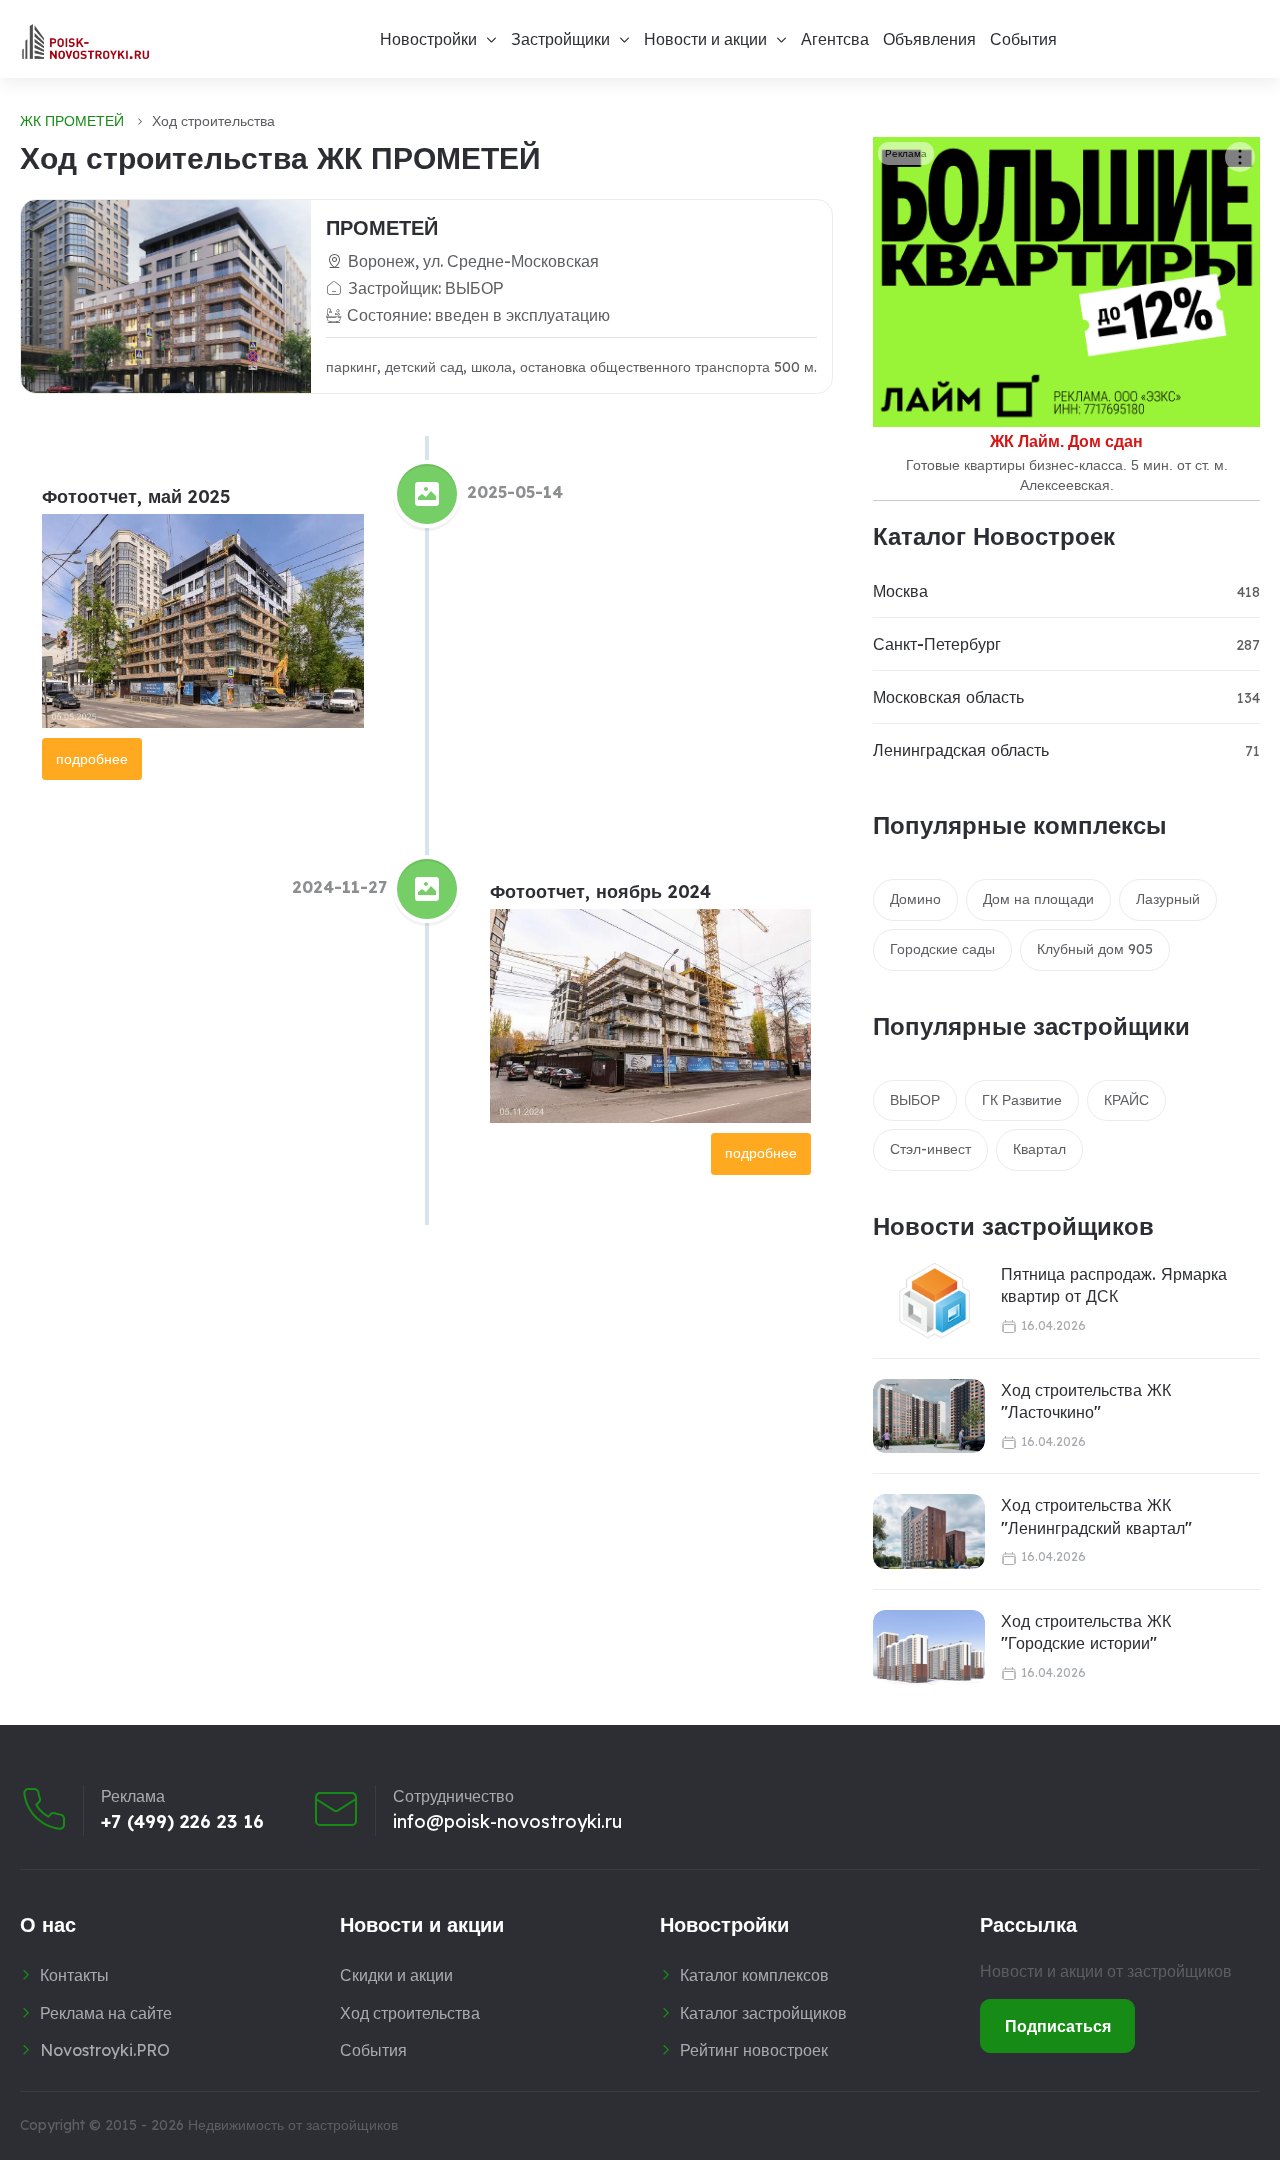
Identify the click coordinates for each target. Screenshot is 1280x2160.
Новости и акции (705, 39)
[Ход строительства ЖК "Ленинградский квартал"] (929, 1531)
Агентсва (835, 39)
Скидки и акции (396, 1975)
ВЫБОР (915, 1100)
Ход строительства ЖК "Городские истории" (1086, 1632)
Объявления (929, 39)
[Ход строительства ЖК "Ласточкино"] (929, 1416)
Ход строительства (410, 2013)
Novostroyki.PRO (105, 2050)
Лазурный (1168, 899)
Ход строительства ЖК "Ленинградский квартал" (1096, 1516)
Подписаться (1058, 2026)
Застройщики (560, 39)
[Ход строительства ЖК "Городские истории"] (929, 1647)
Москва (900, 591)
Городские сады (942, 949)
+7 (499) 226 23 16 (182, 1822)
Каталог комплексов (754, 1975)
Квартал (1039, 1149)
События (1023, 39)
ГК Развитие (1022, 1100)
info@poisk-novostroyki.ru (507, 1822)
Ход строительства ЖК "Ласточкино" (1086, 1401)
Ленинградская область (961, 750)
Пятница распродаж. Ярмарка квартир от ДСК (1114, 1285)
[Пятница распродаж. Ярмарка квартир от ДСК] (923, 1300)
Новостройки (428, 39)
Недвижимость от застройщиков (293, 2125)
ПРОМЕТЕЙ (382, 227)
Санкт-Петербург (937, 644)
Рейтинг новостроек (754, 2050)
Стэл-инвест (930, 1149)
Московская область (948, 697)
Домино (915, 899)
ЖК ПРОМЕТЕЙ (72, 121)
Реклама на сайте (106, 2013)
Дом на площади (1038, 899)
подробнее (92, 759)
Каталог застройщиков (763, 2013)
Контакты (74, 1975)
